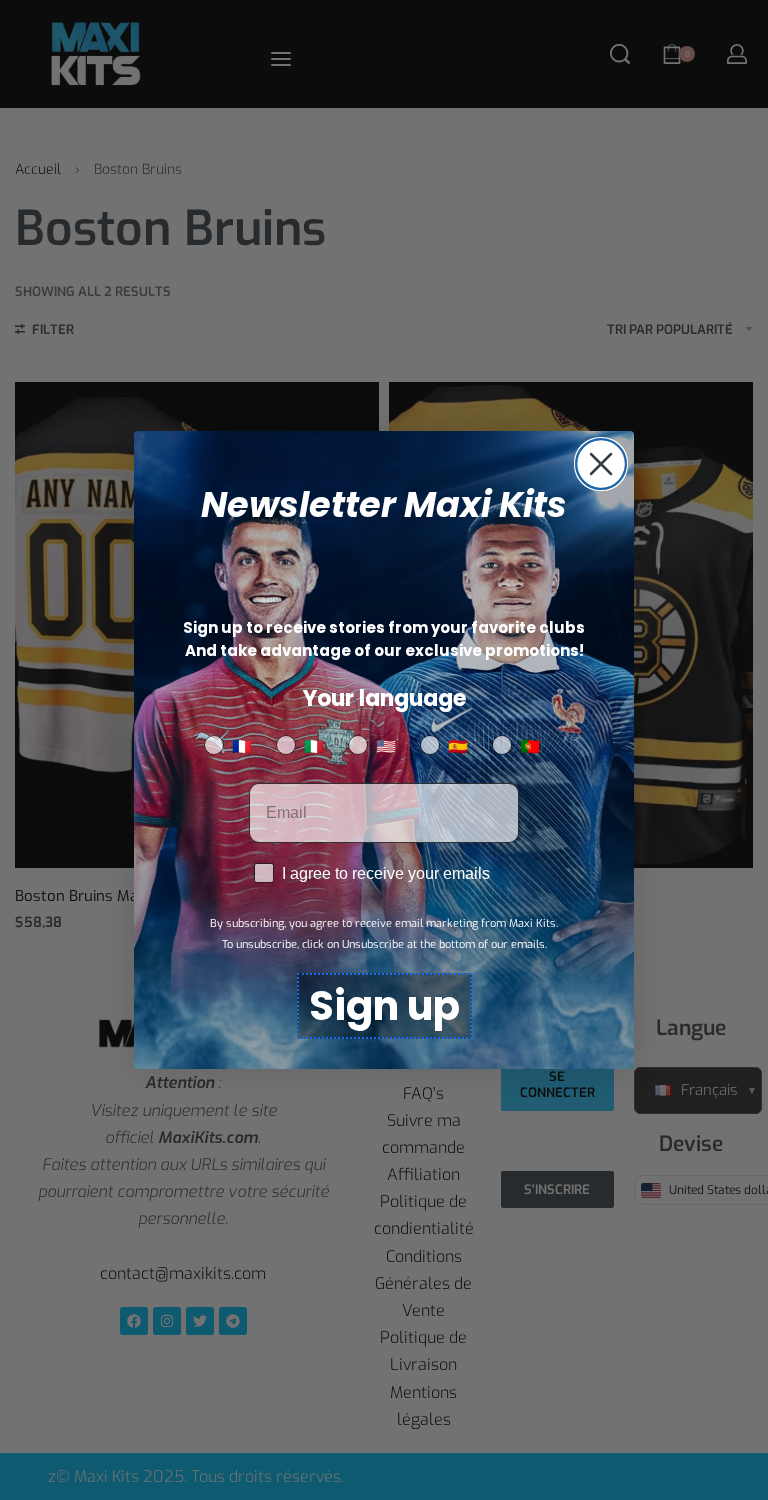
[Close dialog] (601, 464)
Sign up (384, 1006)
